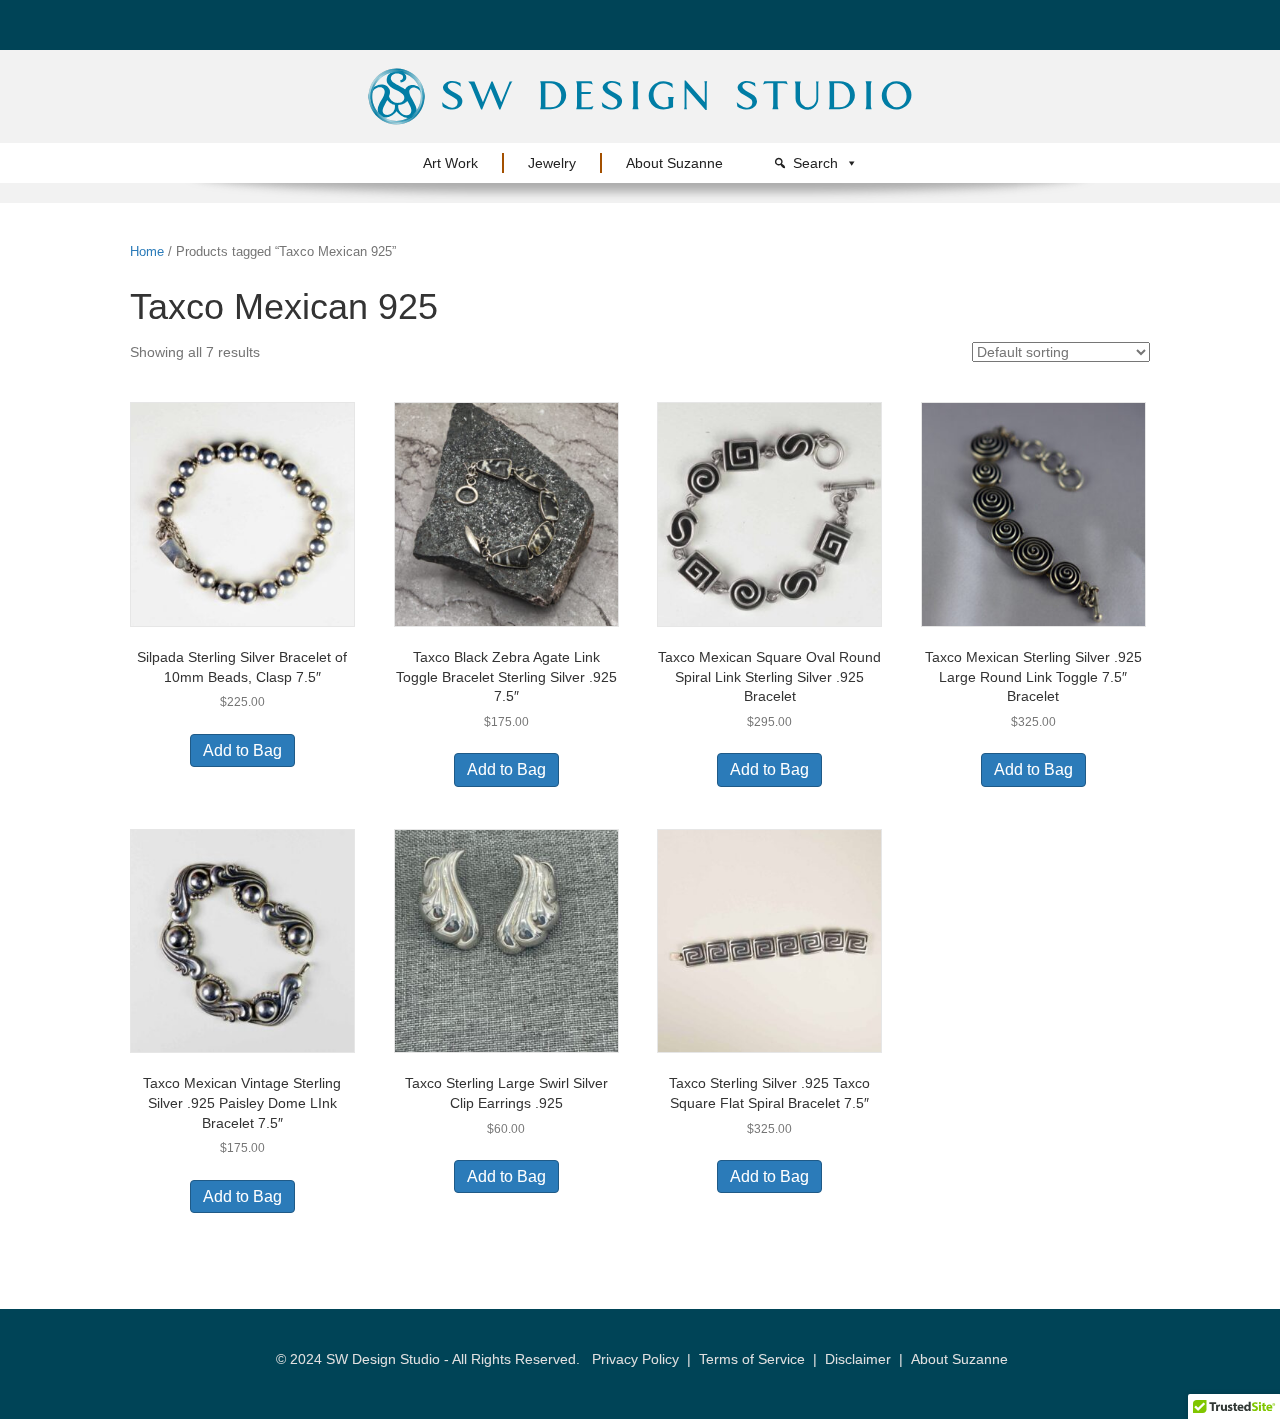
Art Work (450, 163)
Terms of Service (752, 1359)
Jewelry (552, 163)
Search (815, 163)
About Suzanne (674, 163)
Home (147, 251)
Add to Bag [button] (242, 750)
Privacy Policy (635, 1359)
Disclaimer (858, 1359)
